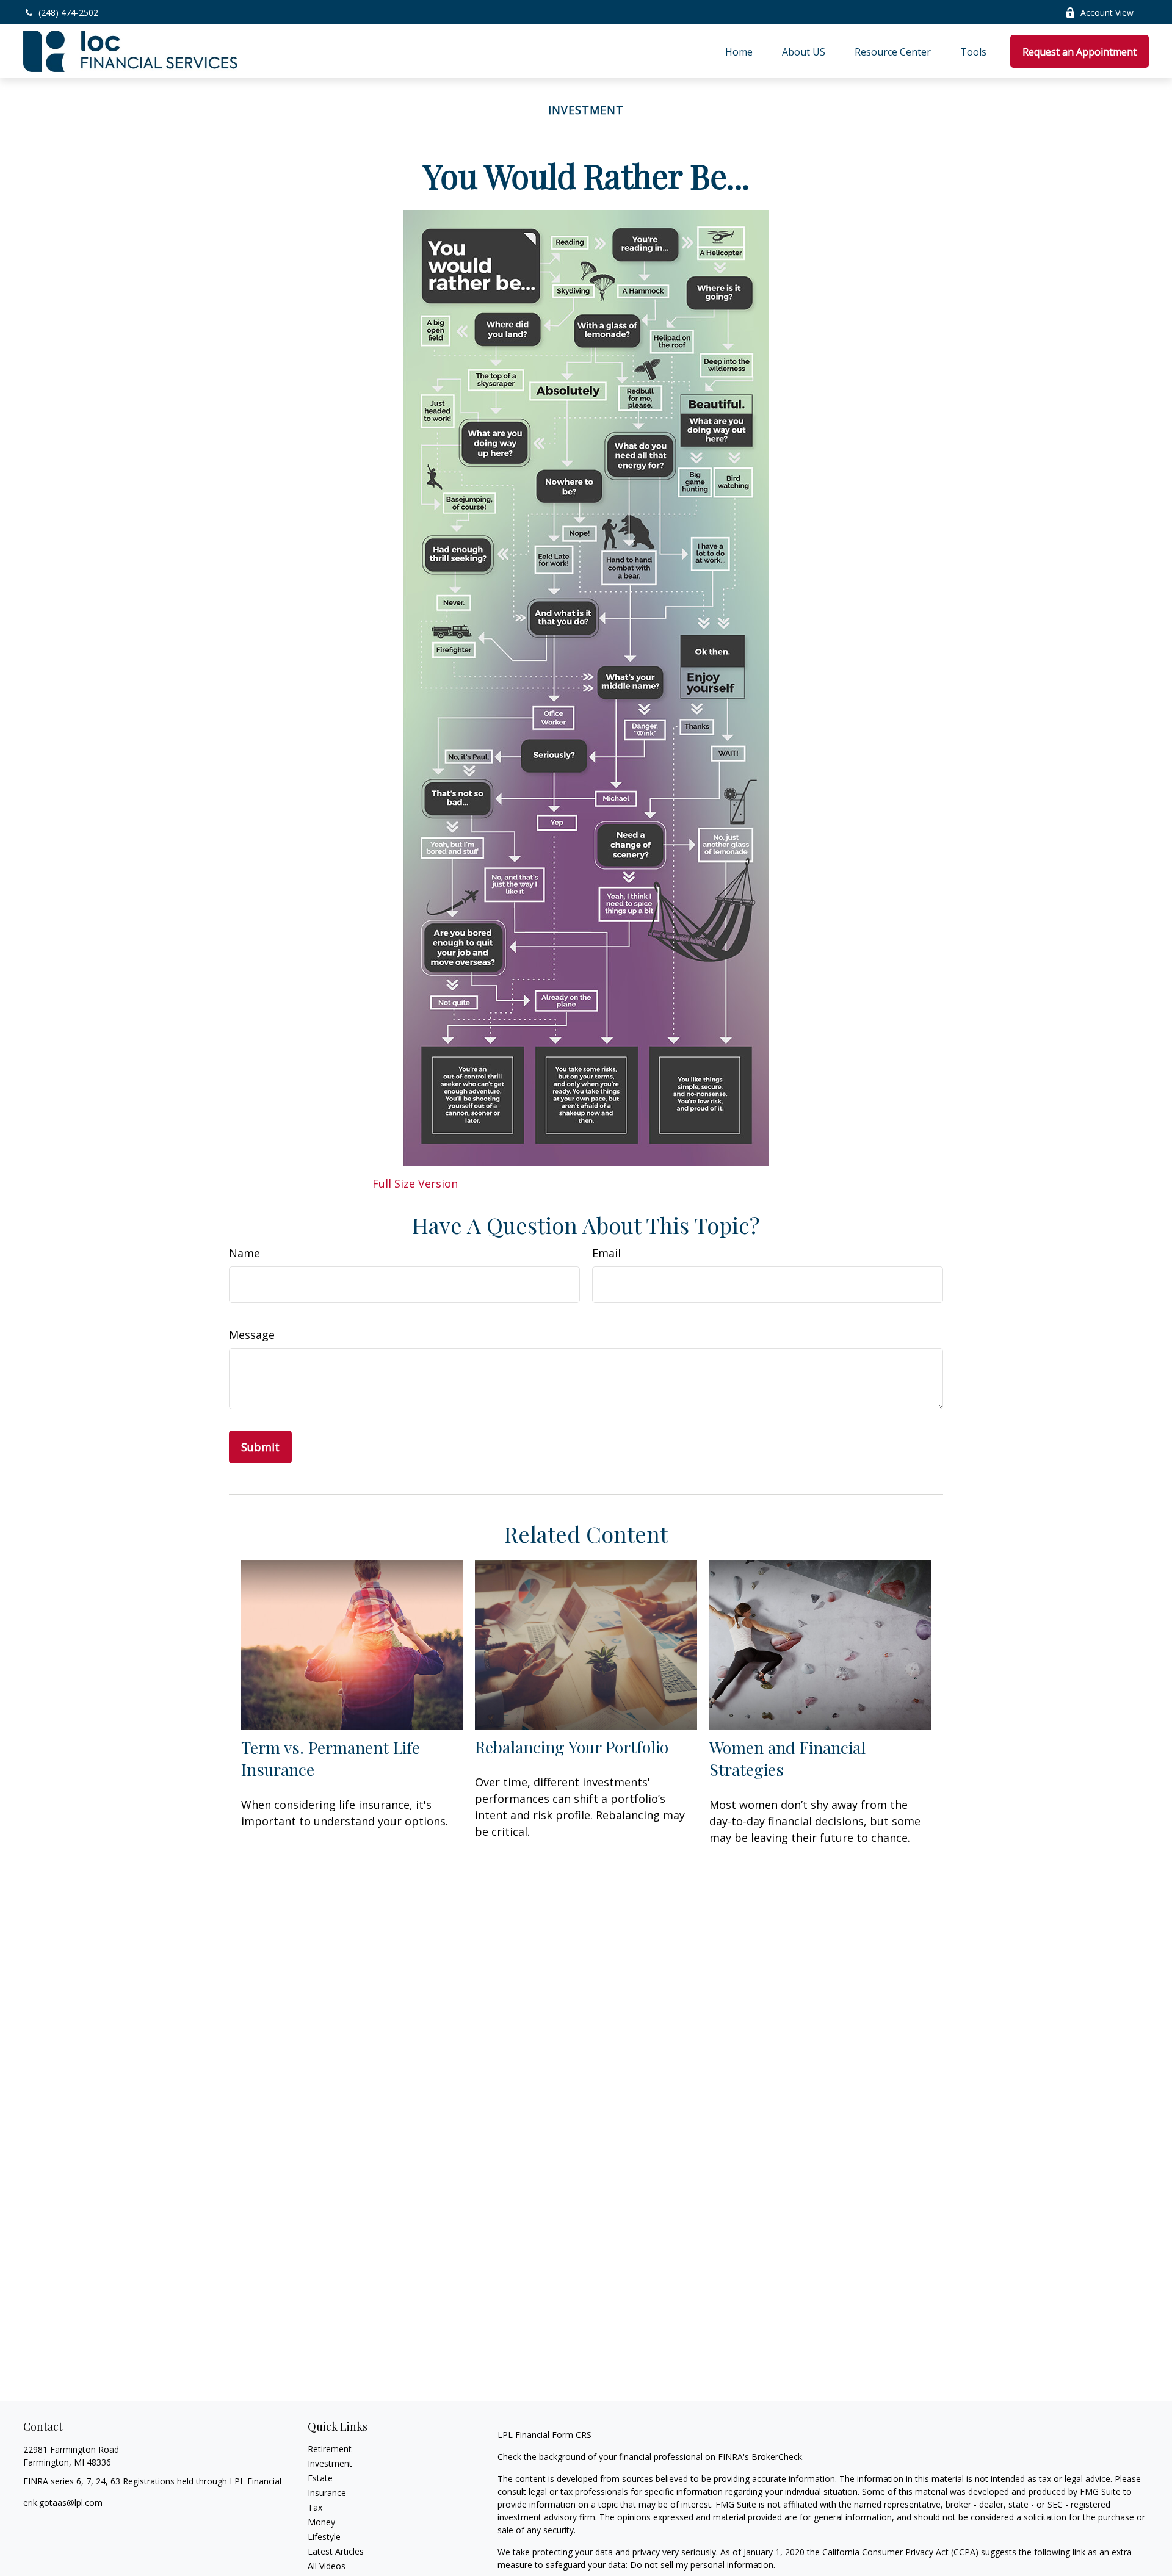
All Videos (327, 2566)
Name (244, 1253)
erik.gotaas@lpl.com (63, 2502)
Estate (320, 2478)
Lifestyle (324, 2537)
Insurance (327, 2493)
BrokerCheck (777, 2457)
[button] (739, 51)
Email (606, 1253)
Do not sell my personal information (702, 2565)
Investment (330, 2463)
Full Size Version (415, 1183)
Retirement (330, 2449)
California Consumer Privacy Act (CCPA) (900, 2552)
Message (252, 1335)
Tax (315, 2507)
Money (321, 2522)
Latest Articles (336, 2551)
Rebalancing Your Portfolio (572, 1747)
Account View (1107, 13)
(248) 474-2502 (68, 13)
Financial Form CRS (553, 2435)
